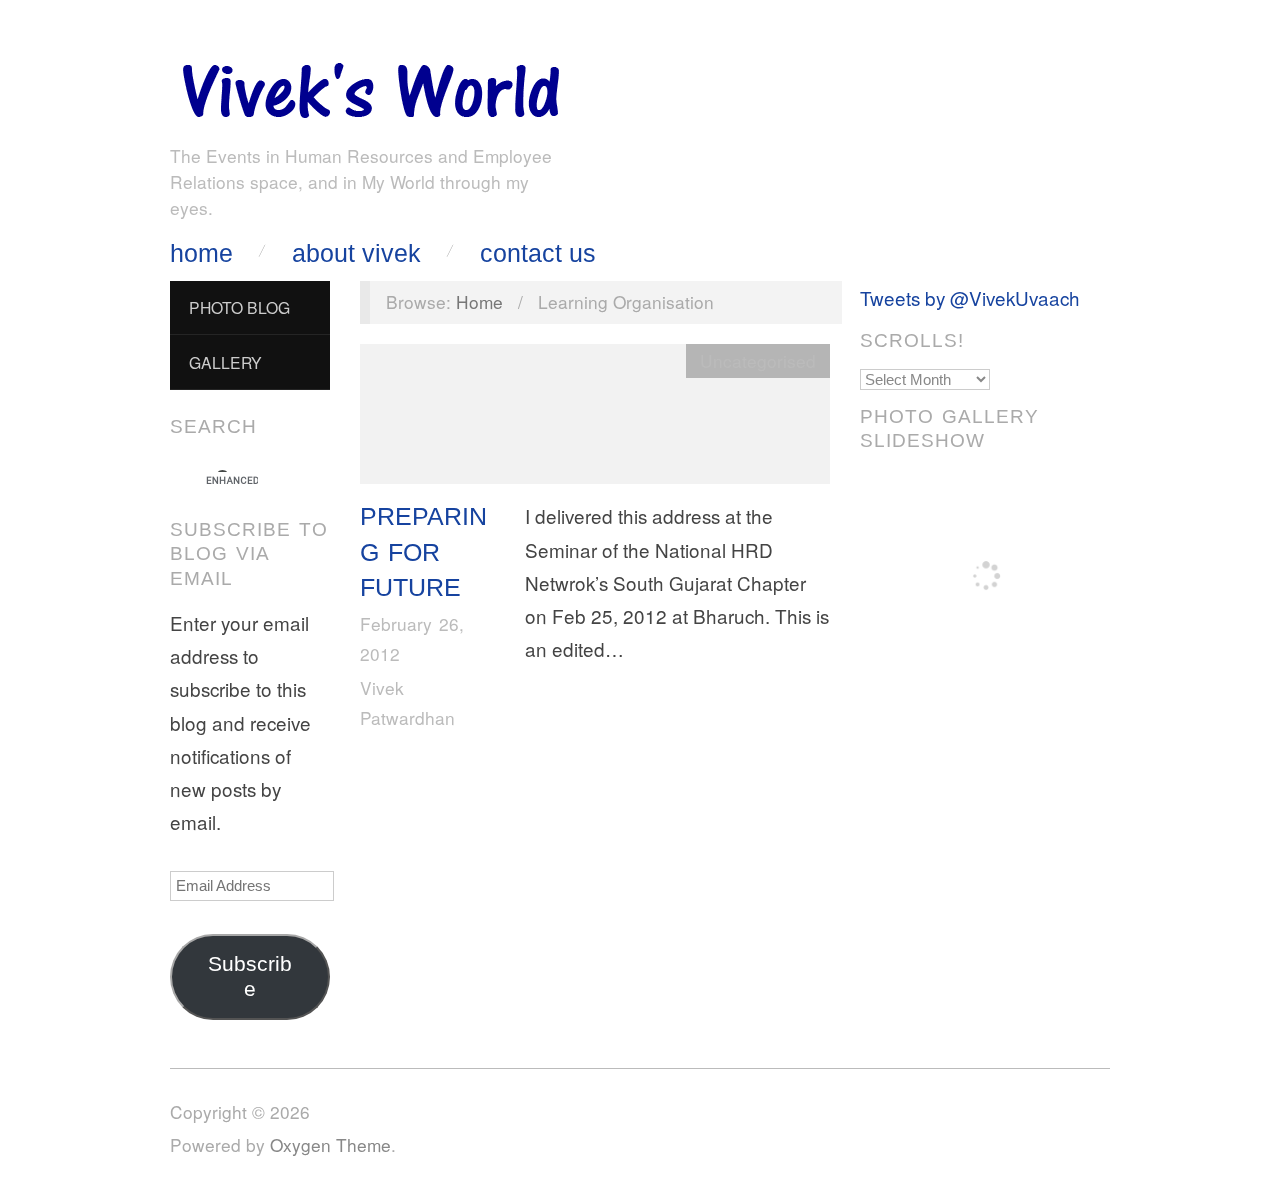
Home (201, 253)
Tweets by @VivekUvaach (970, 297)
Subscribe (250, 976)
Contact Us (538, 253)
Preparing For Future (423, 551)
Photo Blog (239, 307)
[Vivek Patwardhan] (370, 85)
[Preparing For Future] (595, 418)
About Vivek (356, 253)
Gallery (225, 362)
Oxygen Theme (330, 1144)
